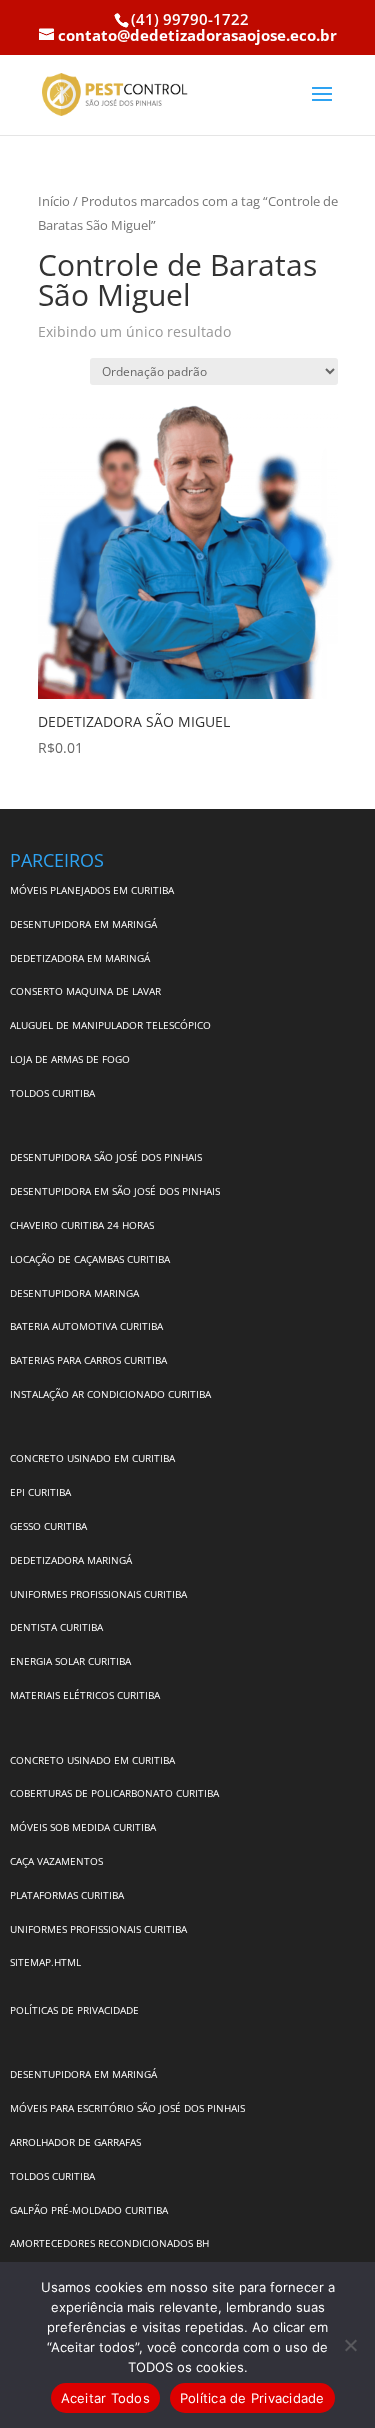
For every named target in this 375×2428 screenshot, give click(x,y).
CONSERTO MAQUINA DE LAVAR (87, 991)
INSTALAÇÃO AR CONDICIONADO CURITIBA (110, 1394)
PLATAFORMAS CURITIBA (67, 1895)
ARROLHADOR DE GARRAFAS (75, 2142)
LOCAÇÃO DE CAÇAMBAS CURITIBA (90, 1259)
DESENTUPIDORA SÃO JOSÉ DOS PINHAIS (106, 1157)
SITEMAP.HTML (45, 1962)
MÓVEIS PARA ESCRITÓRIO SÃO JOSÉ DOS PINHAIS (127, 2108)
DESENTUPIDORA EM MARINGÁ (83, 924)
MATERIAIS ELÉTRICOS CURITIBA (85, 1695)
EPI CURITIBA (40, 1492)
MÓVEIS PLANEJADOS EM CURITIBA (92, 890)
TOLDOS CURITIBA (52, 1093)
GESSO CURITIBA (48, 1526)
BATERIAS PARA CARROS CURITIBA (88, 1360)
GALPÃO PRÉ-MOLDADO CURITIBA (89, 2210)
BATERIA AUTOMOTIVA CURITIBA (86, 1326)
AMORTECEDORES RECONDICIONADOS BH (109, 2243)
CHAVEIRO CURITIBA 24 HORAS (82, 1225)
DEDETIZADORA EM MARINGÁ (80, 958)
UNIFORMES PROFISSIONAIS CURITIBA (98, 1594)
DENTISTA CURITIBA (56, 1627)
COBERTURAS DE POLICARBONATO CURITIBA (114, 1793)
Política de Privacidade (252, 2398)
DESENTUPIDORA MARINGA (74, 1293)
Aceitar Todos (105, 2398)
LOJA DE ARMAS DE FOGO (70, 1059)
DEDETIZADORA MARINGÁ (71, 1560)
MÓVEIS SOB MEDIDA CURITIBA (83, 1827)
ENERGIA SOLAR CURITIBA (70, 1661)
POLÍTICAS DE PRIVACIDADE (74, 2010)
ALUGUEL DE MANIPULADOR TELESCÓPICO (110, 1025)
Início (54, 201)
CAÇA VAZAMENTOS (56, 1861)
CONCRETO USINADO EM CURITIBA (92, 1458)
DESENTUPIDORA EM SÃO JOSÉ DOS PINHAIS (115, 1191)
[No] (350, 2345)
